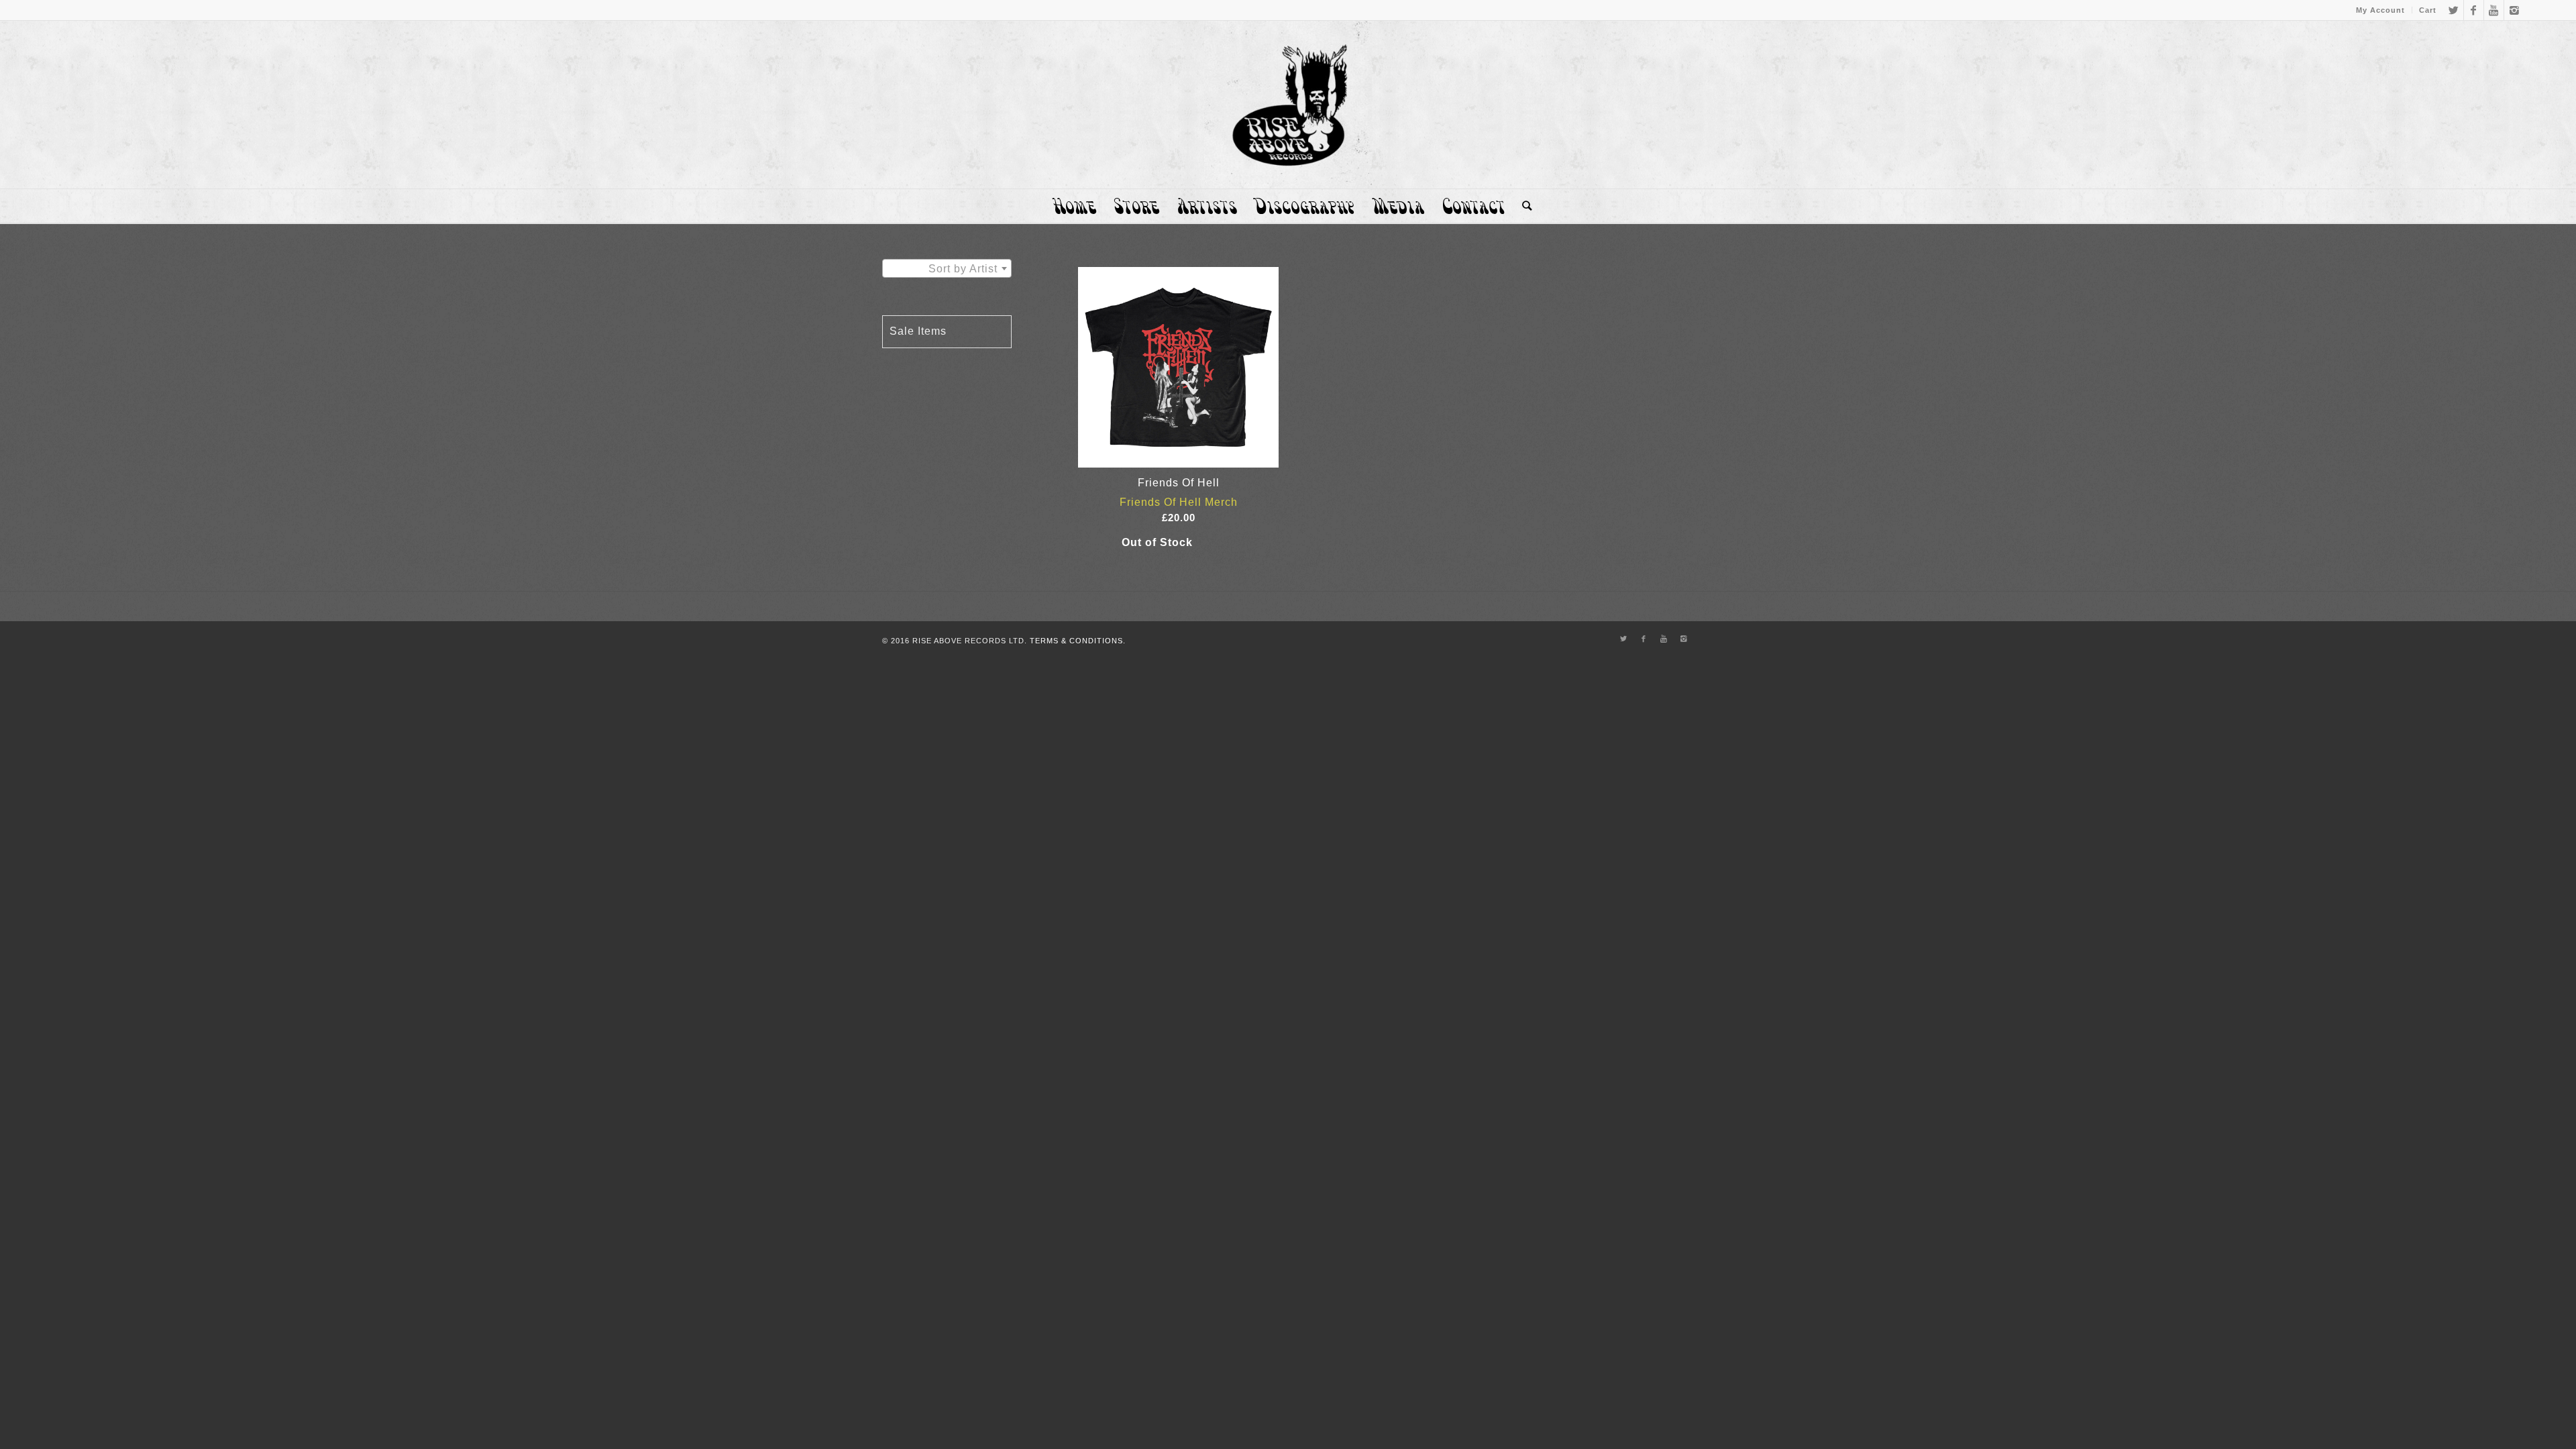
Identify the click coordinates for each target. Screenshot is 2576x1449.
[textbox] (947, 269)
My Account (2380, 10)
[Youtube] (2494, 10)
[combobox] (947, 268)
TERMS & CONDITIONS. (1078, 641)
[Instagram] (2514, 10)
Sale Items (918, 331)
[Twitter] (2454, 10)
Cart (2428, 10)
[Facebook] (2474, 10)
